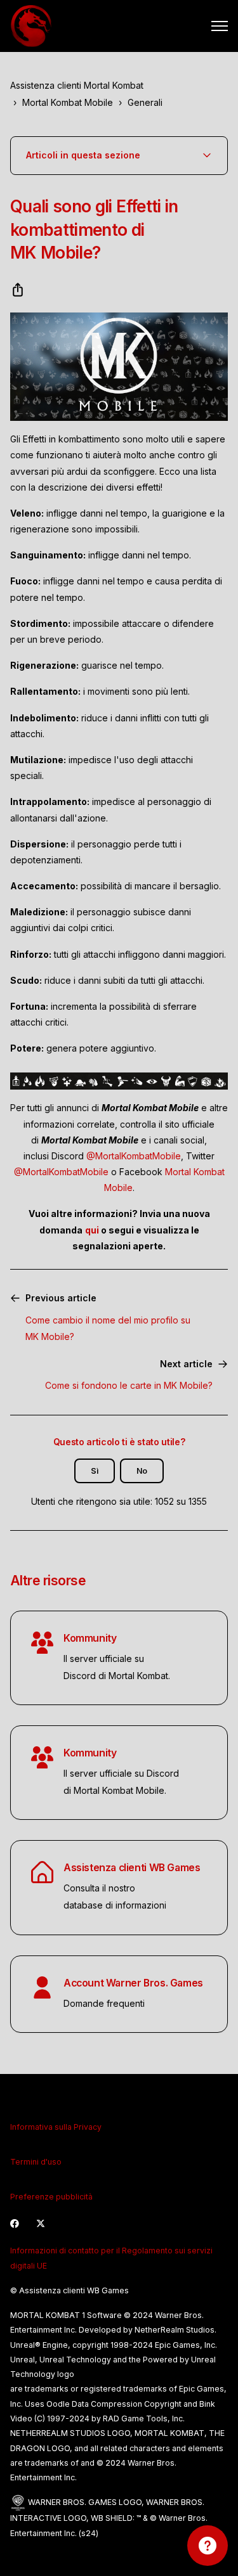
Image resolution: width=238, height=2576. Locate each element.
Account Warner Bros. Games (133, 1983)
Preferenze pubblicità (51, 2197)
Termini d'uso (36, 2162)
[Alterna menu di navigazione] (220, 26)
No (142, 1471)
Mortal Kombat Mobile (68, 102)
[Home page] (31, 26)
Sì (95, 1471)
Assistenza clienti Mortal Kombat (77, 85)
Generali (145, 102)
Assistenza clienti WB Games (132, 1868)
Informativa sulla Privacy (56, 2127)
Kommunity (90, 1638)
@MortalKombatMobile (134, 1156)
